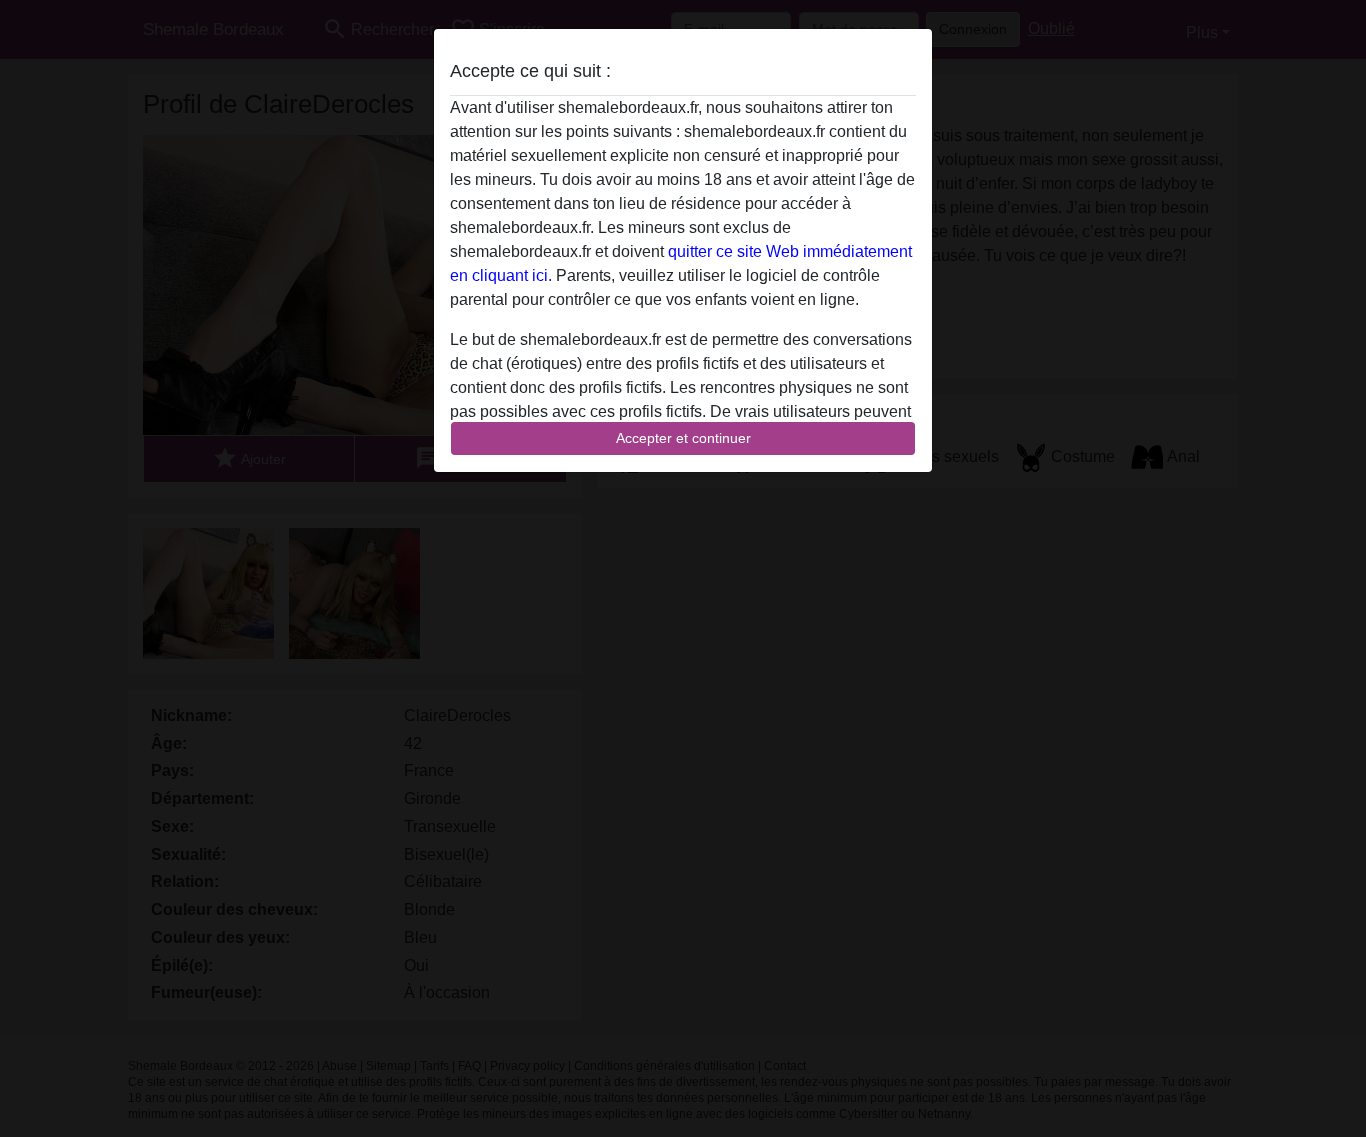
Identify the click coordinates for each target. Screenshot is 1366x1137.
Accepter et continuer (683, 438)
